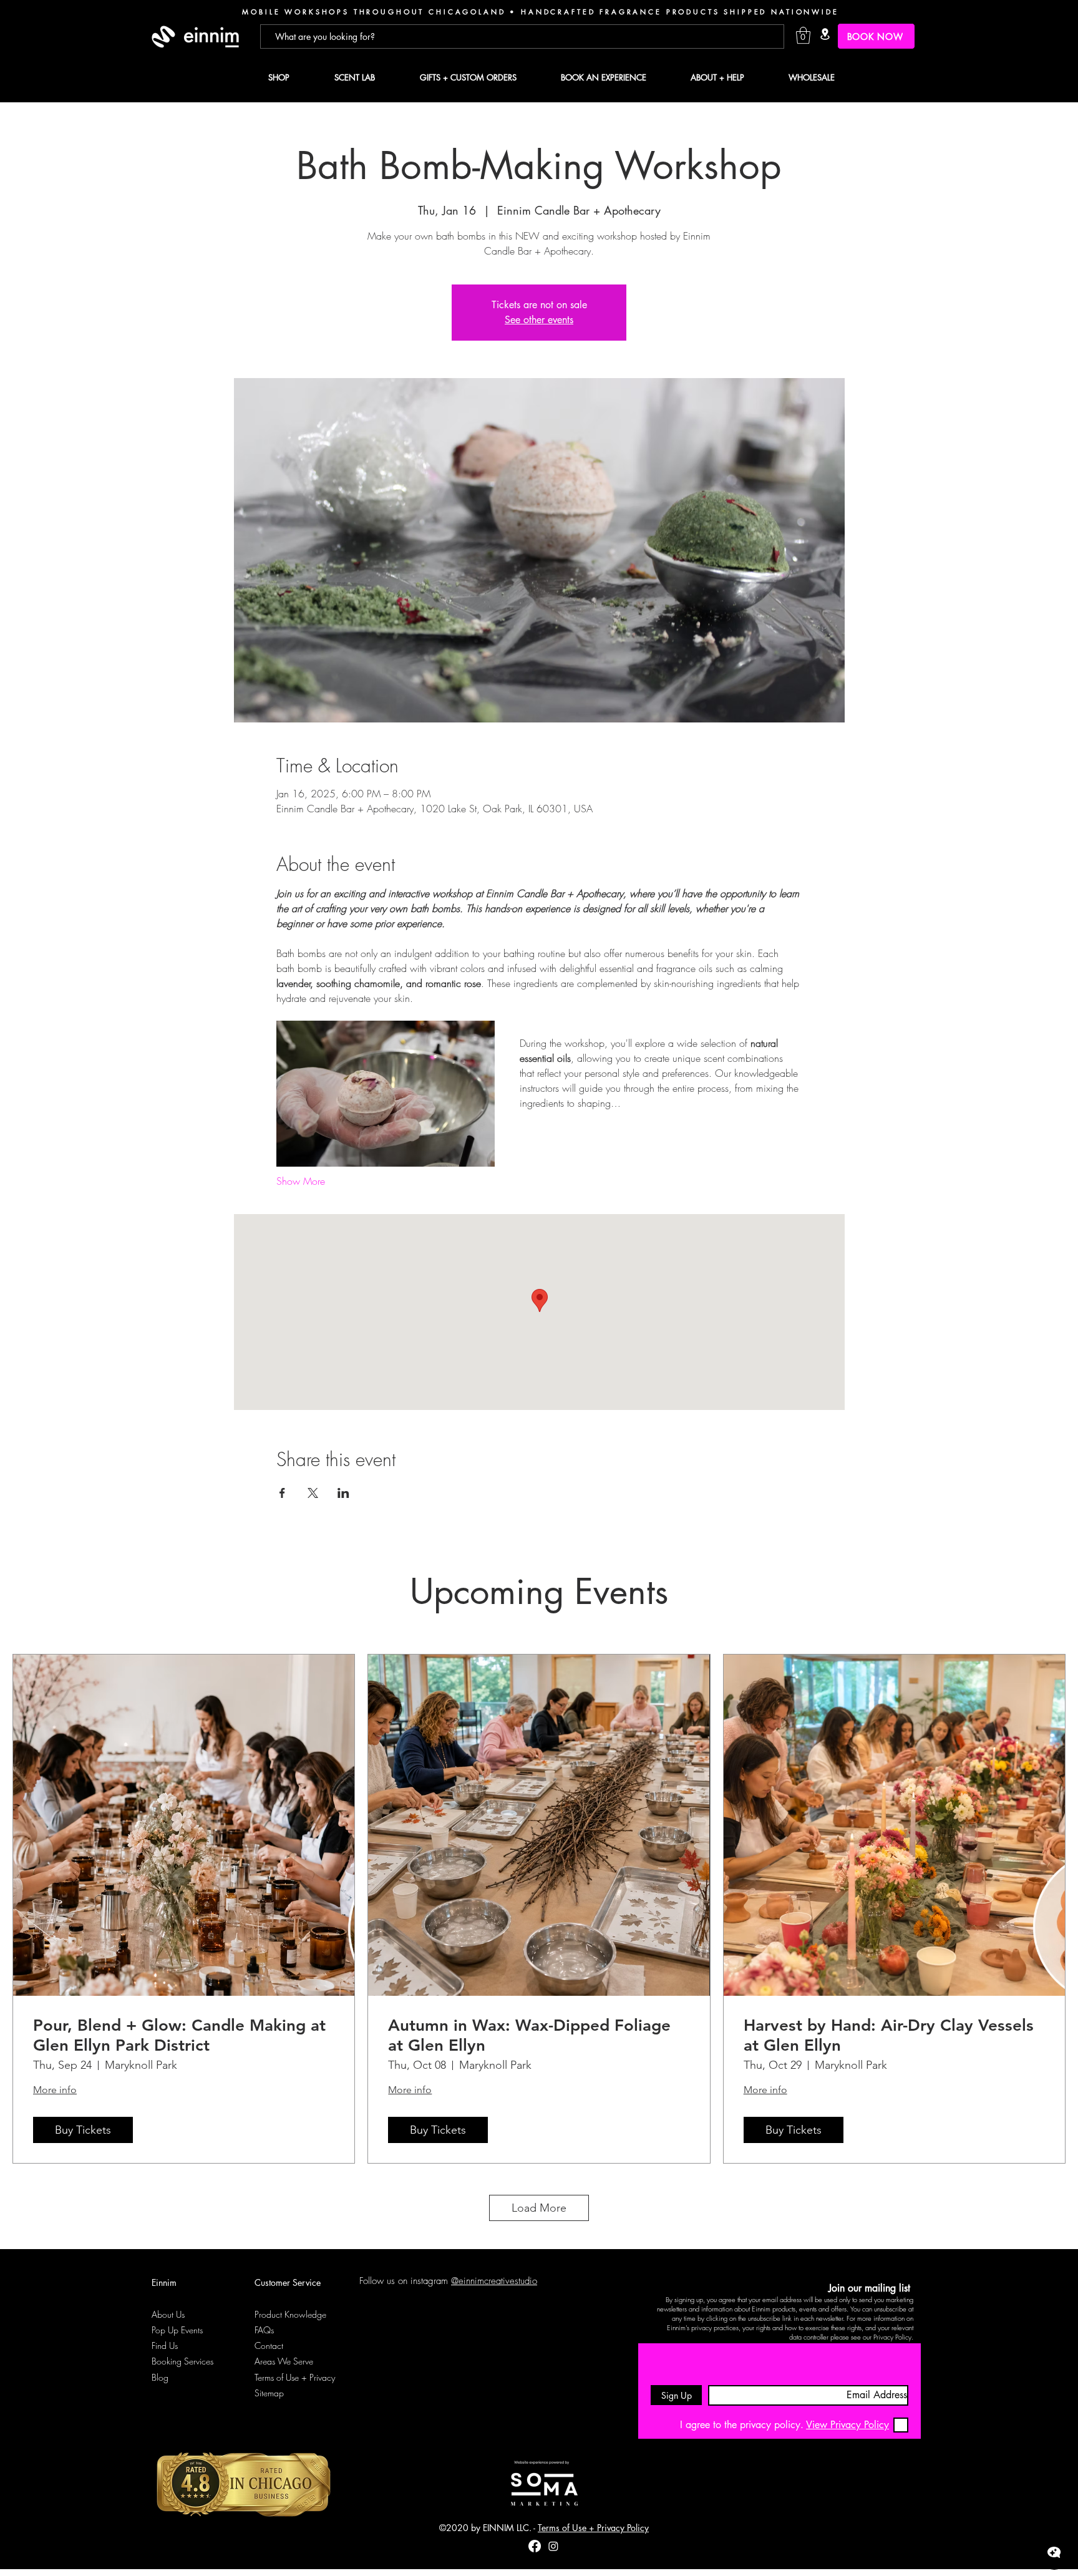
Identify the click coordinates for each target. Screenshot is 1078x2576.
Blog (160, 2377)
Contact (269, 2345)
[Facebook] (535, 2546)
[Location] (825, 34)
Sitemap (269, 2393)
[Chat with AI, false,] (1054, 2552)
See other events (539, 320)
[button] (803, 35)
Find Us (165, 2345)
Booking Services (182, 2361)
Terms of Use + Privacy (295, 2377)
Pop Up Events (177, 2330)
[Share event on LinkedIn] (343, 1493)
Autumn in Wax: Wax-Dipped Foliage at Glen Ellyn (529, 2035)
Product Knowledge (290, 2314)
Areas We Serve (284, 2361)
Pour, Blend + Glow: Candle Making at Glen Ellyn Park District (179, 2035)
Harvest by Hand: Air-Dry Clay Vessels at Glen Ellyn (889, 2035)
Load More (539, 2208)
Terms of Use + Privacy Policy (593, 2528)
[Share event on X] (313, 1493)
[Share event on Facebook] (282, 1493)
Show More (301, 1181)
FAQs (264, 2330)
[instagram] (553, 2546)
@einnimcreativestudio (494, 2281)
